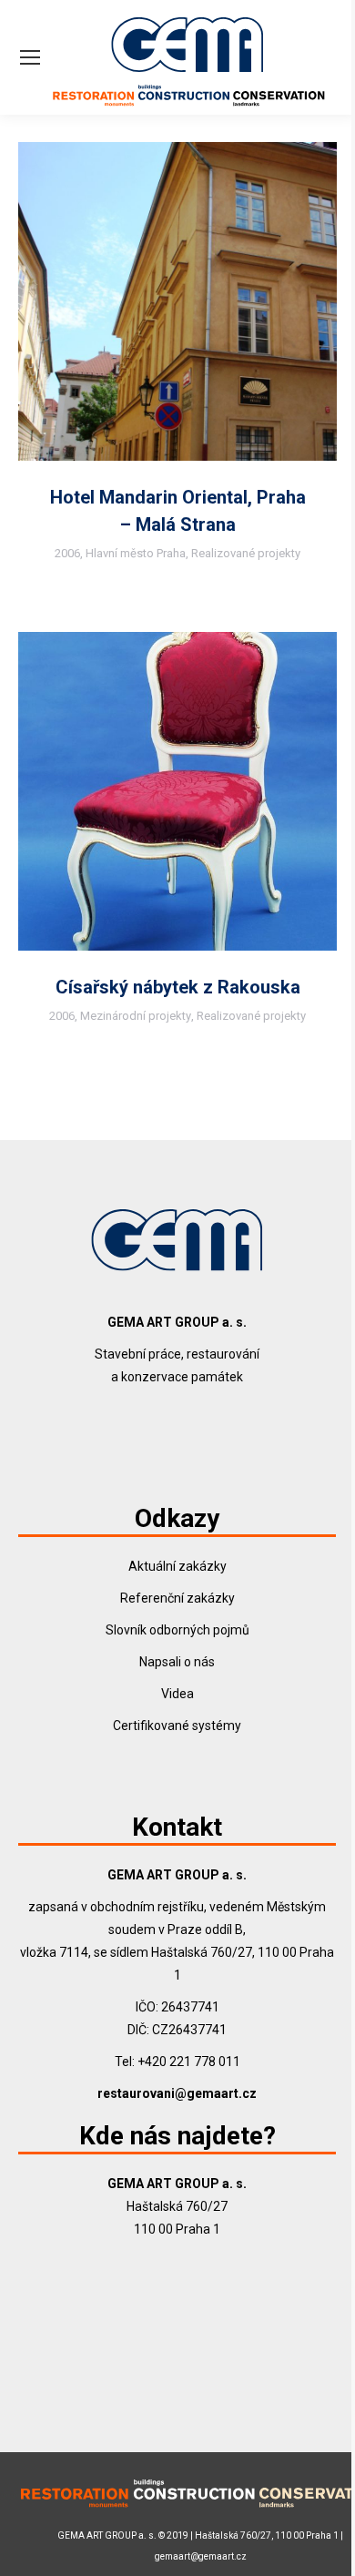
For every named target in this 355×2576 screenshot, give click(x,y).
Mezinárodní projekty (136, 1016)
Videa (177, 1694)
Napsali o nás (177, 1662)
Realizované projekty (246, 553)
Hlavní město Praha (136, 553)
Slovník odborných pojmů (177, 1630)
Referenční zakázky (177, 1598)
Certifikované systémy (177, 1726)
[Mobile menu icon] (30, 57)
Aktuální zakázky (177, 1566)
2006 (67, 553)
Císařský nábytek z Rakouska (178, 987)
